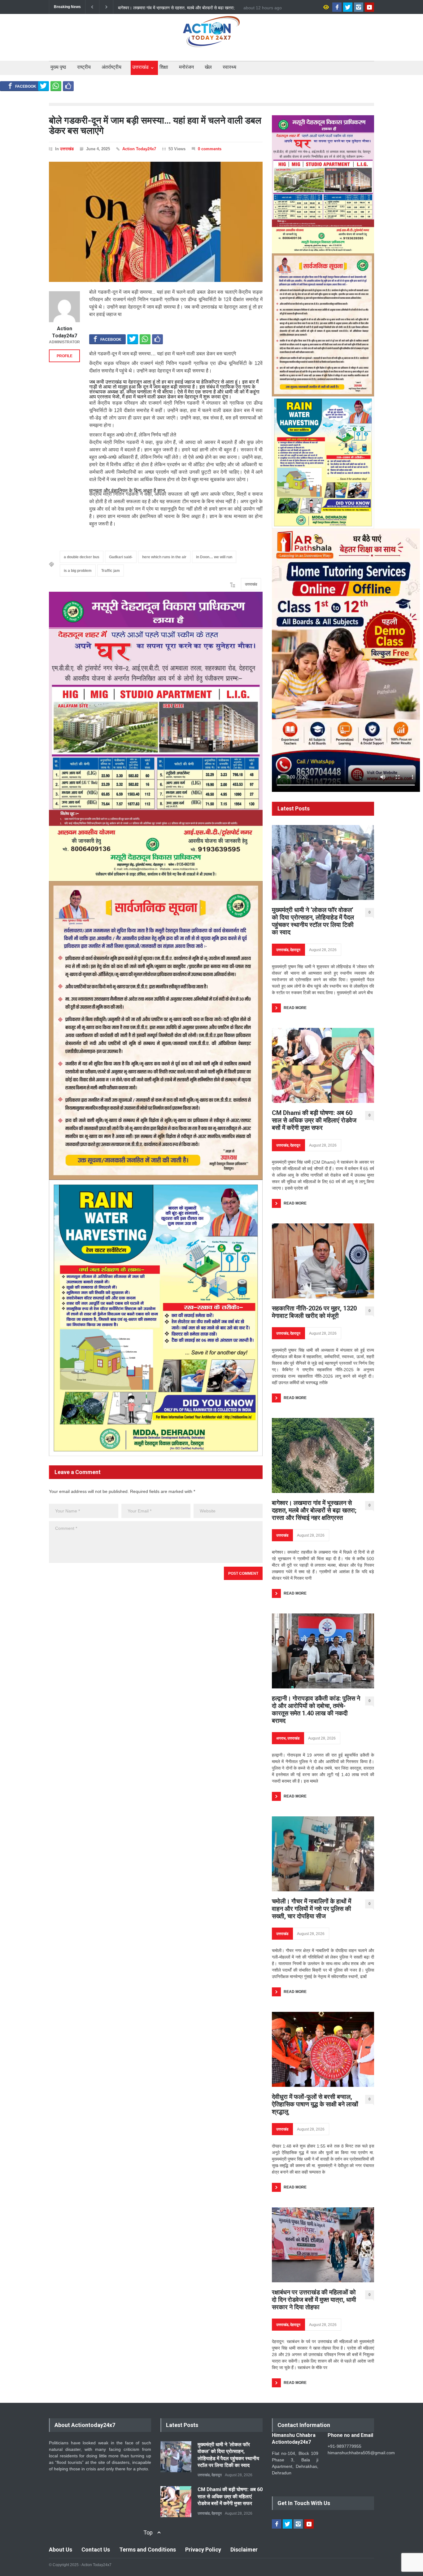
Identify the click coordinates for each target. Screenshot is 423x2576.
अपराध (281, 1738)
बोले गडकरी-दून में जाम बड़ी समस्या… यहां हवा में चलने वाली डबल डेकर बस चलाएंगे (155, 125)
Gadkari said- (121, 557)
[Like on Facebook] (68, 86)
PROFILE (65, 356)
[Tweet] (44, 86)
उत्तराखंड (140, 67)
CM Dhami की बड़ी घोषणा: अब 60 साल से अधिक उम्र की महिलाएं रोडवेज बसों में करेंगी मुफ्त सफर (314, 1120)
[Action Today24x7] (64, 307)
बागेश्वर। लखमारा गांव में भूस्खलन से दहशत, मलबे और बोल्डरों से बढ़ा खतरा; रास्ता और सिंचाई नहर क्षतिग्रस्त (314, 1510)
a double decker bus (82, 557)
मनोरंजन (186, 67)
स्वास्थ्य (229, 67)
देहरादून (295, 950)
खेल (208, 67)
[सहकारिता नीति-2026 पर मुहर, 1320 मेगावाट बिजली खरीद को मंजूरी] (323, 1261)
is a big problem (78, 571)
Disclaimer (244, 2550)
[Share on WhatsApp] (56, 86)
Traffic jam (111, 571)
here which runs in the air (164, 557)
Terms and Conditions (148, 2550)
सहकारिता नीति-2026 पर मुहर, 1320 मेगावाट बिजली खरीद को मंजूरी (314, 1312)
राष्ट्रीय (84, 67)
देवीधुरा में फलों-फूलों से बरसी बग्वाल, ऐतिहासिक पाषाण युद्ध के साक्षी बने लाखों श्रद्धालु (315, 2104)
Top (148, 2532)
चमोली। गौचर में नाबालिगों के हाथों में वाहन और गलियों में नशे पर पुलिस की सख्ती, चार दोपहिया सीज (312, 1909)
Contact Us (96, 2550)
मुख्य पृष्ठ (58, 67)
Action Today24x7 (139, 149)
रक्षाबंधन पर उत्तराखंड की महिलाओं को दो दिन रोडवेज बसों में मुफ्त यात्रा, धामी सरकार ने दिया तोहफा (314, 2300)
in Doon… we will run (214, 557)
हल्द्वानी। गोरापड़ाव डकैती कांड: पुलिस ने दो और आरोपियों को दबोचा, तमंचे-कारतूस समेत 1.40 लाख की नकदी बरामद (175, 7)
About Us (61, 2550)
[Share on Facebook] (22, 86)
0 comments (210, 149)
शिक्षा (164, 67)
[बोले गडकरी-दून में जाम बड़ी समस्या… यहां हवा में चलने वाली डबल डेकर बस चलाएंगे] (156, 222)
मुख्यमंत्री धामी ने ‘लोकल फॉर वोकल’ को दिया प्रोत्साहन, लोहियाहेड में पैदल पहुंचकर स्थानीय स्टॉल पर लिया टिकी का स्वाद (313, 921)
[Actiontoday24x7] (211, 37)
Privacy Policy (203, 2550)
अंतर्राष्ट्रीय (111, 67)
